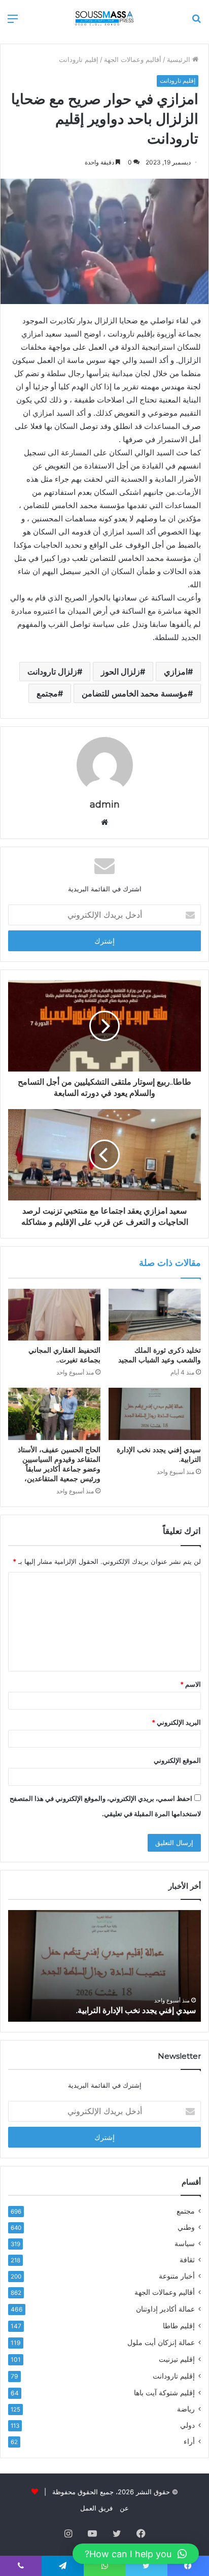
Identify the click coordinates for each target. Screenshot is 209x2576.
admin (105, 805)
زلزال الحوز (120, 672)
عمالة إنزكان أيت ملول (161, 2342)
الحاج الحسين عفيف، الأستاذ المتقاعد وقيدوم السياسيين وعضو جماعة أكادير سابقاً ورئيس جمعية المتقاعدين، (59, 1464)
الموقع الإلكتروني (177, 1760)
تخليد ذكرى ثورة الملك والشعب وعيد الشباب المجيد (160, 1355)
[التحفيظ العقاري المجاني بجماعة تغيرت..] (54, 1315)
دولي (187, 2425)
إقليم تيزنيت (177, 2359)
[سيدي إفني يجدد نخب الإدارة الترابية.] (155, 1414)
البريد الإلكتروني (176, 1722)
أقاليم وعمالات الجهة (133, 59)
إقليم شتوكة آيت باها (164, 2393)
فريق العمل (96, 2508)
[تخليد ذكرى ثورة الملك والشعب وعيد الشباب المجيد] (155, 1315)
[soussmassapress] (104, 18)
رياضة (186, 2409)
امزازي (176, 672)
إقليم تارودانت (79, 59)
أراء (189, 2441)
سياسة (185, 2244)
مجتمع (47, 693)
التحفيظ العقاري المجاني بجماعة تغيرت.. (64, 1355)
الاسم (190, 1684)
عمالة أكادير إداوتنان (165, 2309)
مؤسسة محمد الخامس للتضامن (135, 693)
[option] (104, 1966)
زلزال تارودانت (52, 672)
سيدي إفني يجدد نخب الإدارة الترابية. (136, 2010)
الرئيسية (180, 59)
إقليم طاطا (179, 2326)
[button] (136, 2554)
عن (124, 2508)
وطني (186, 2227)
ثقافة (187, 2260)
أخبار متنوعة (177, 2276)
